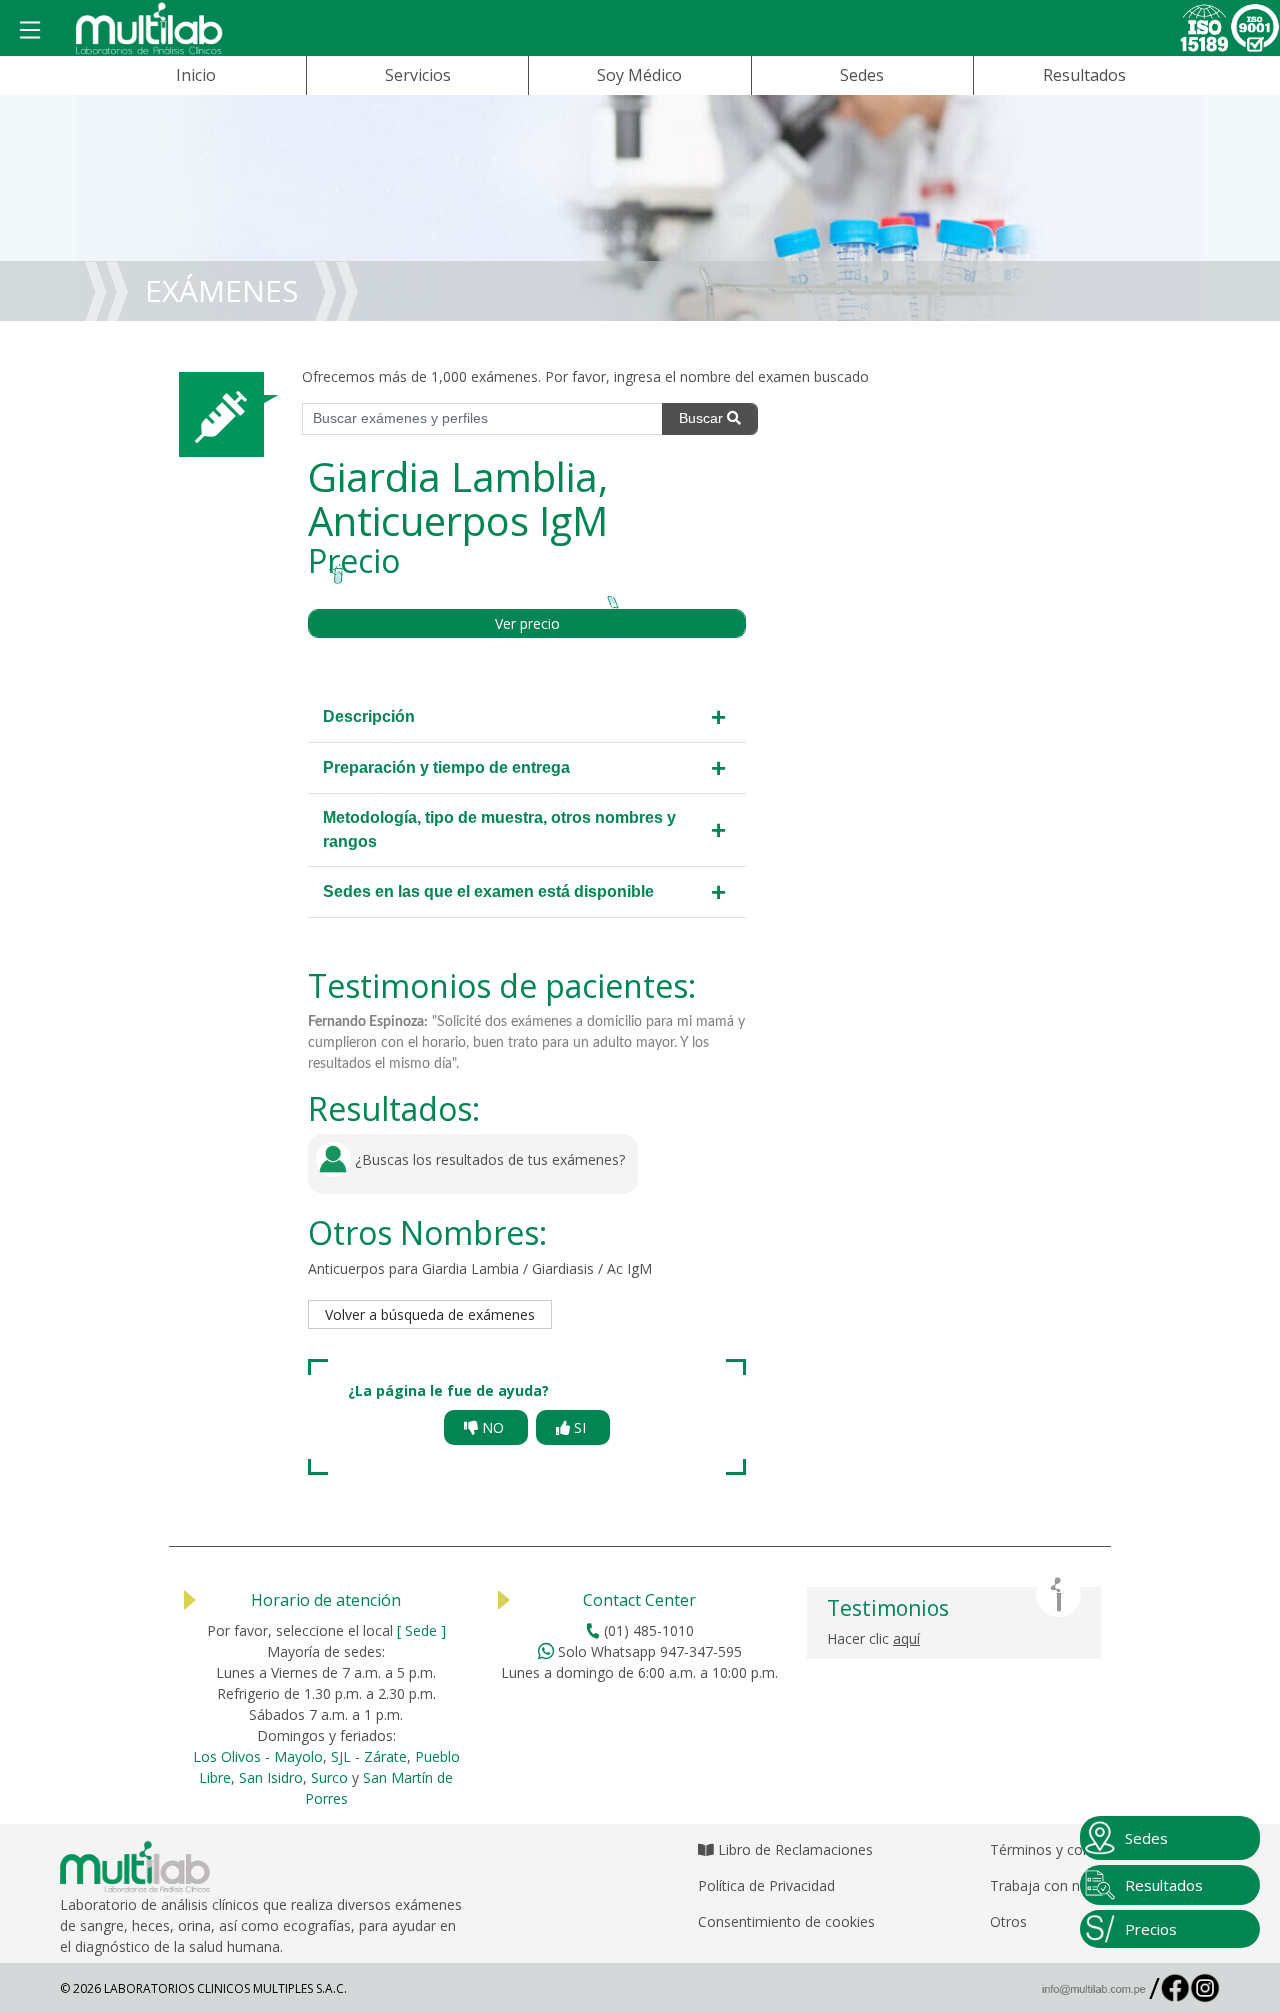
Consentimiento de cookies (786, 1921)
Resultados (1084, 75)
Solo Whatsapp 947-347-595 (648, 1651)
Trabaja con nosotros (1060, 1885)
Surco (329, 1777)
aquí (906, 1638)
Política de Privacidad (766, 1885)
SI (580, 1427)
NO (493, 1427)
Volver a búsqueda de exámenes (430, 1314)
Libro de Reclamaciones (793, 1849)
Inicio (196, 75)
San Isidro (271, 1777)
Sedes (862, 75)
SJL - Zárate (369, 1756)
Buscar (703, 418)
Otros (1008, 1921)
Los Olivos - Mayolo (258, 1756)
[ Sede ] (421, 1630)
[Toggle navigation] (30, 31)
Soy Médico (639, 75)
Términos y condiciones (1067, 1849)
